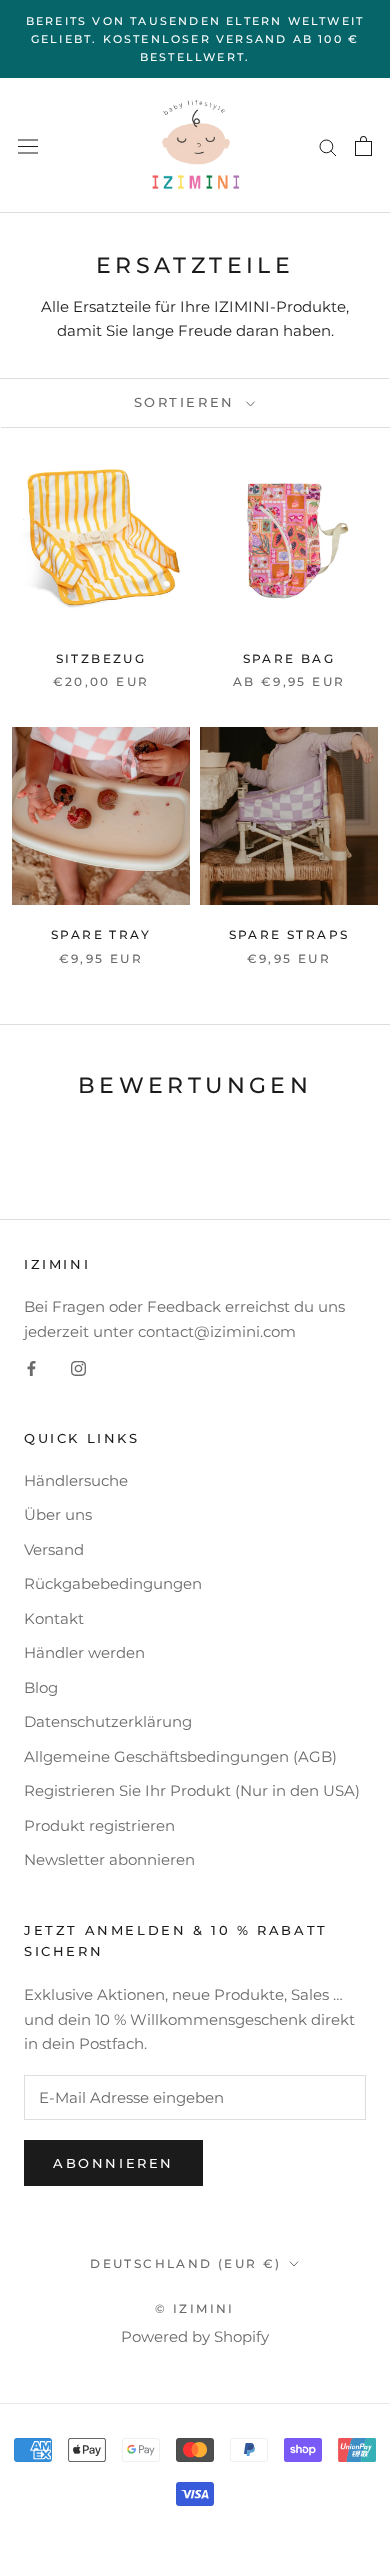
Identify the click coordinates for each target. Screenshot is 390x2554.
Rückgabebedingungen (113, 1583)
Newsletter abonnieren (109, 1859)
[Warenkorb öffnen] (363, 146)
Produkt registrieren (99, 1825)
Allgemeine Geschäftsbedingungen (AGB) (180, 1756)
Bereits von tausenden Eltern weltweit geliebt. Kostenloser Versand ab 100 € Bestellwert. (195, 39)
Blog (41, 1687)
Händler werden (84, 1652)
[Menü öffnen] (28, 146)
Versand (54, 1549)
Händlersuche (76, 1480)
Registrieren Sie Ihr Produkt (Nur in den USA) (192, 1790)
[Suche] (328, 146)
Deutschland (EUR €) (186, 2263)
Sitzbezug (101, 658)
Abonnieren (113, 2163)
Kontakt (54, 1618)
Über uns (58, 1514)
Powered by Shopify (195, 2336)
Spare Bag (289, 658)
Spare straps (289, 934)
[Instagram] (78, 1368)
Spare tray (101, 934)
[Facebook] (31, 1368)
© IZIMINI (195, 2308)
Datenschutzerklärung (108, 1721)
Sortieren (188, 402)
